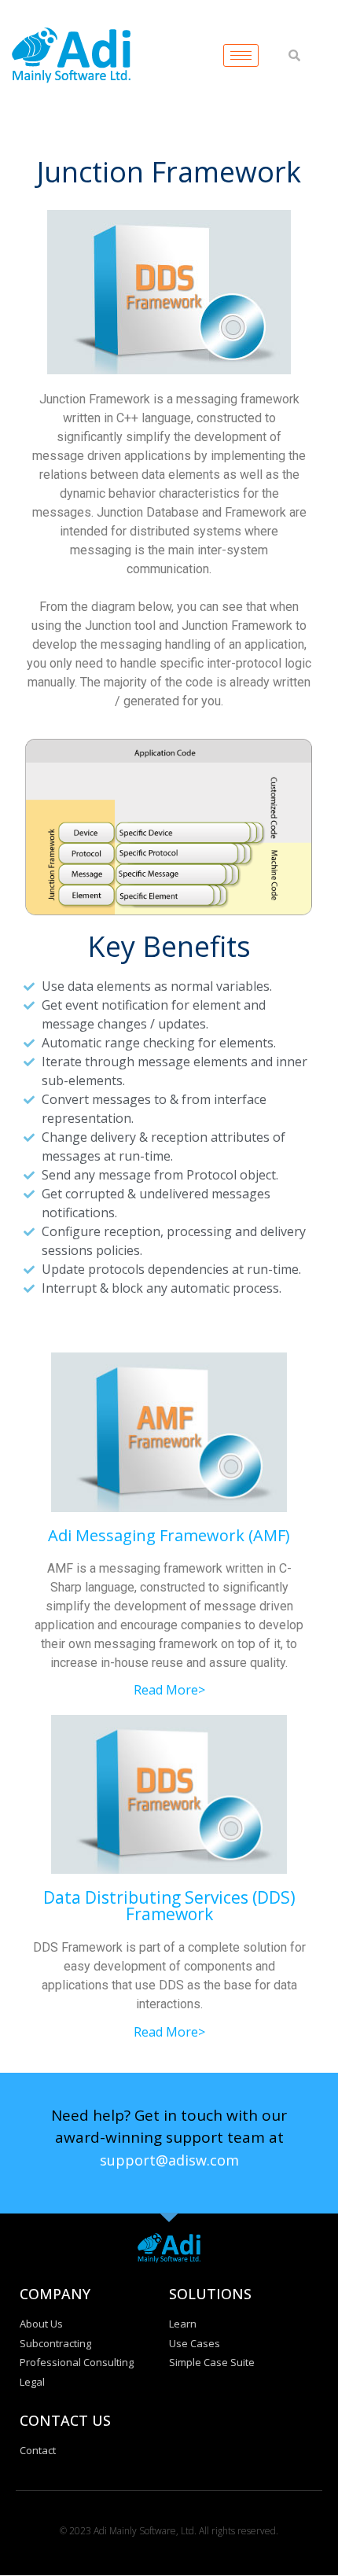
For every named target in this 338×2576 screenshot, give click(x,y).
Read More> (169, 1690)
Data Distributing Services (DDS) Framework (169, 1906)
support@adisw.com (169, 2160)
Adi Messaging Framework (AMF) (169, 1535)
